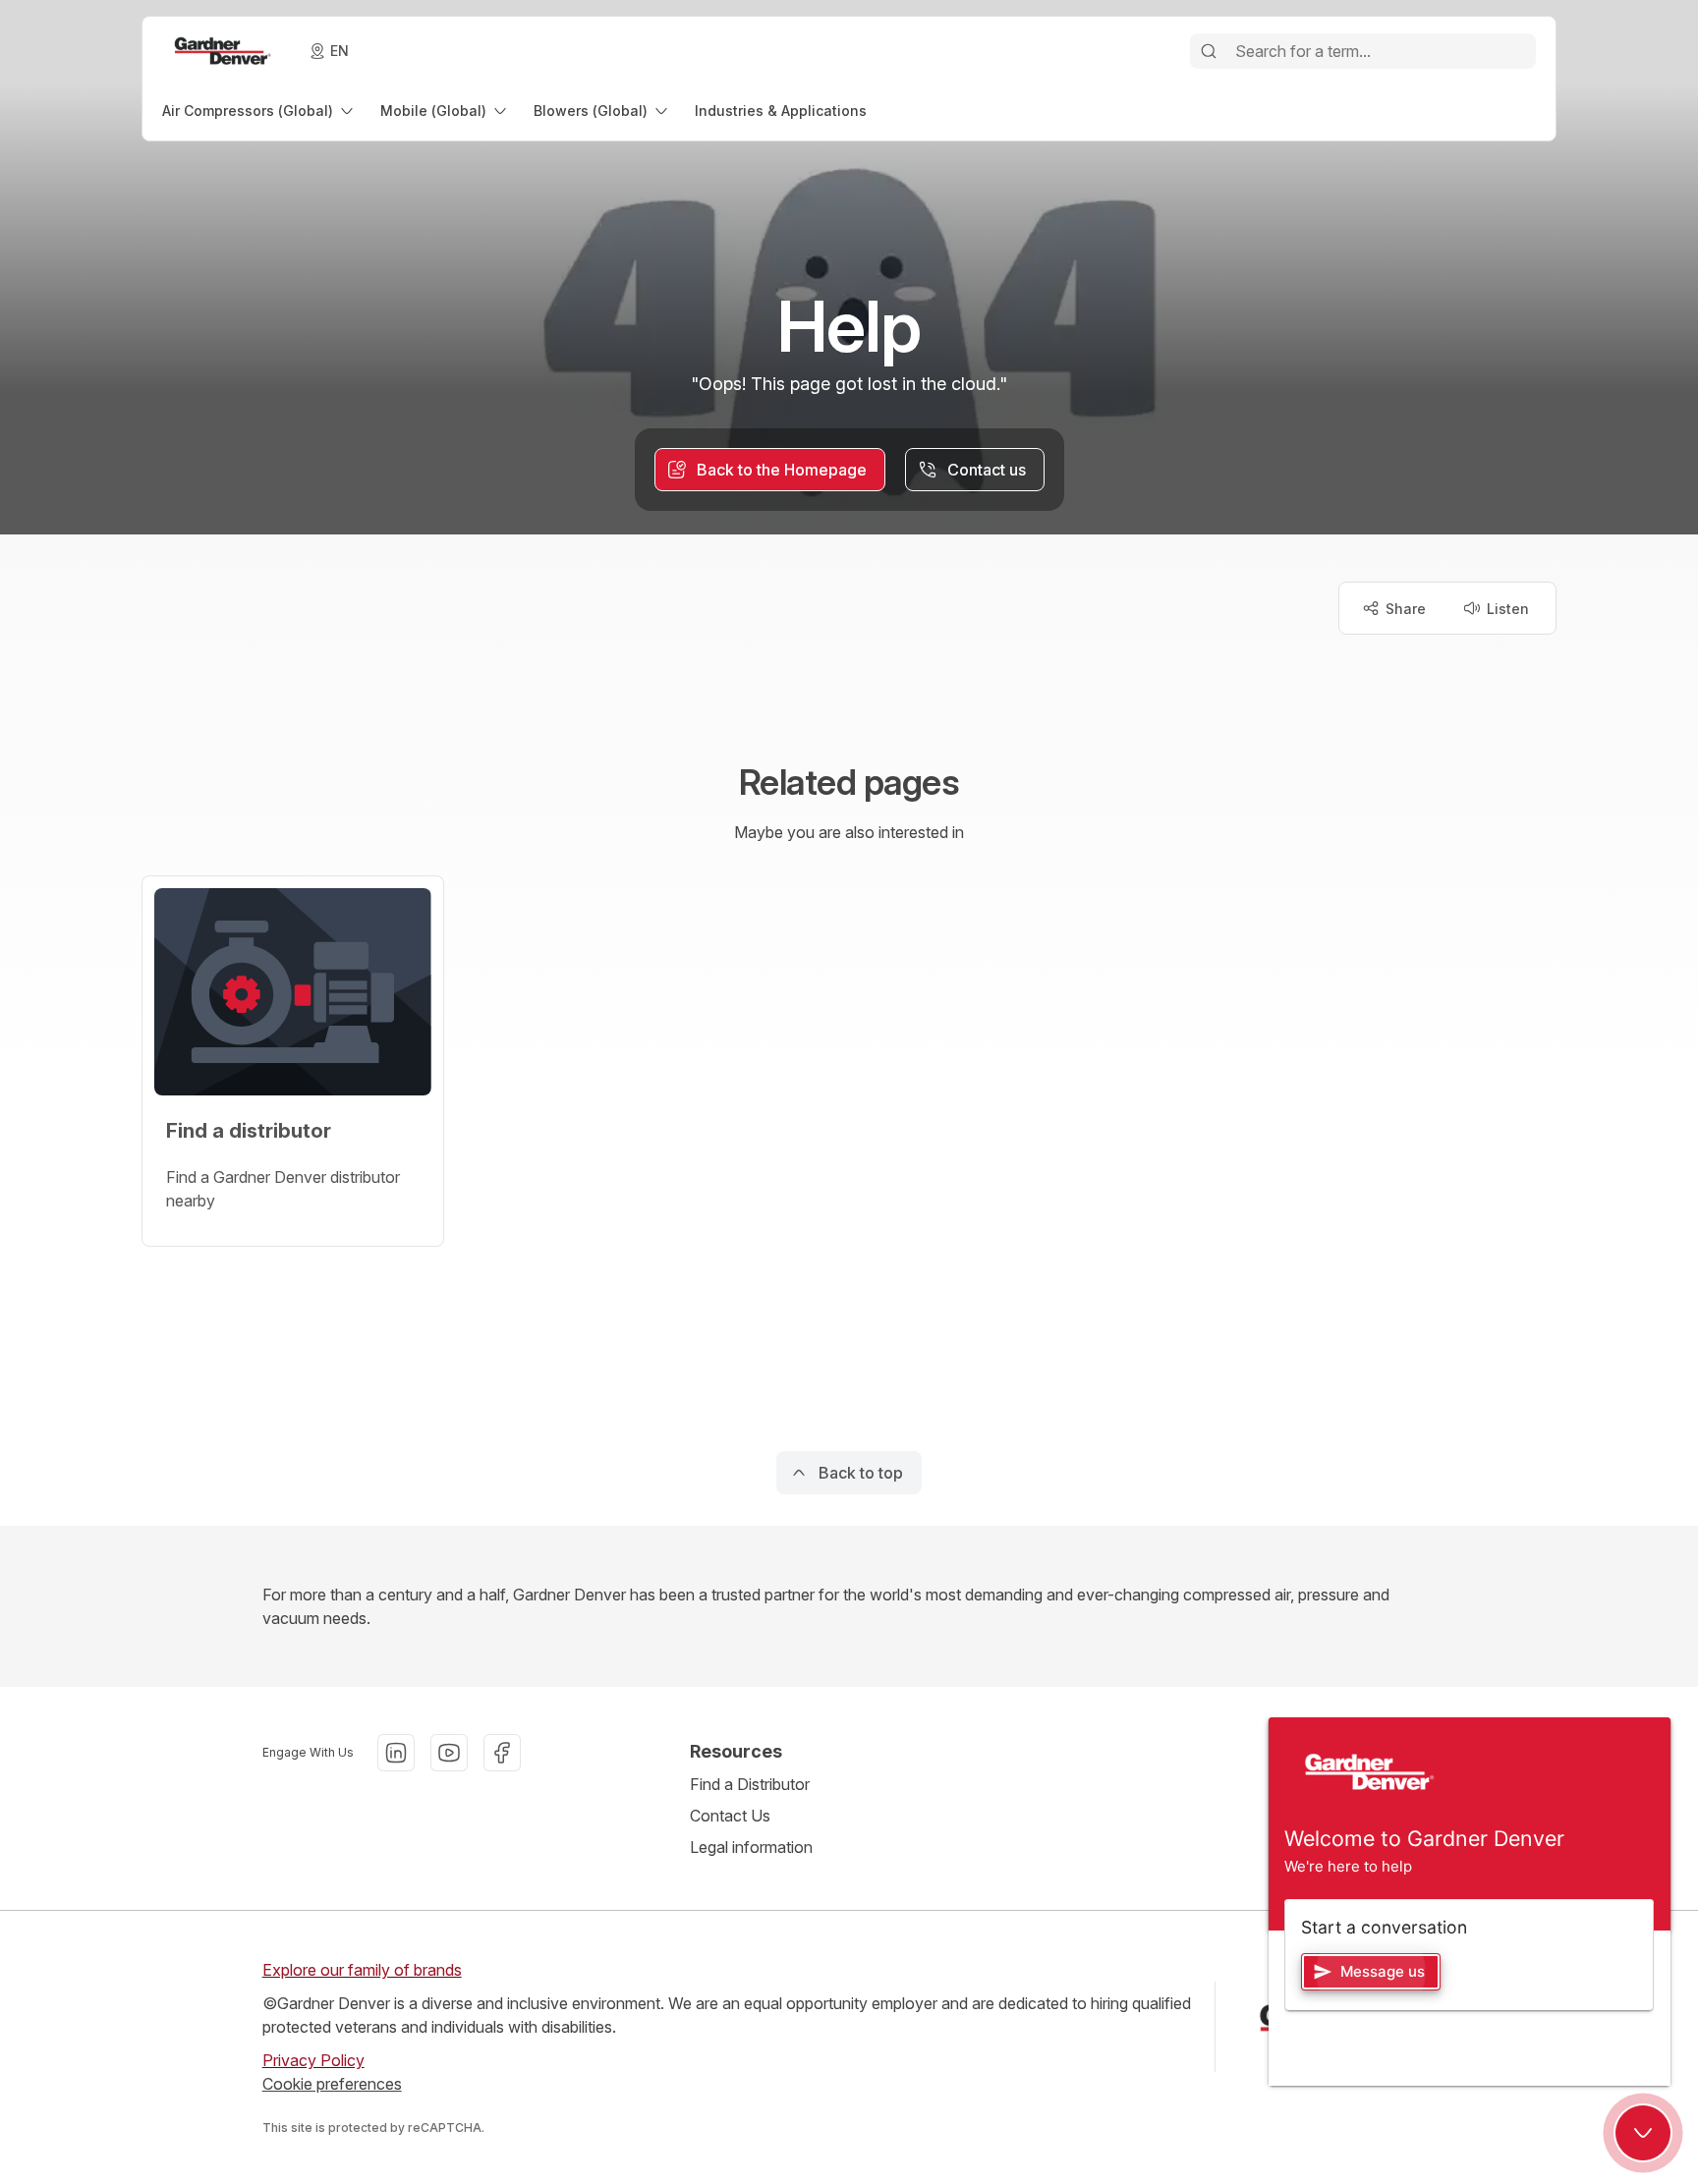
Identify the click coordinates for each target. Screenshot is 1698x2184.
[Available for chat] (1643, 2133)
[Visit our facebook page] (502, 1753)
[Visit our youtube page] (449, 1753)
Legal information (751, 1847)
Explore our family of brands (362, 1970)
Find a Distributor (750, 1784)
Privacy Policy (313, 2060)
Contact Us (730, 1816)
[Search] (1209, 51)
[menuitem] (259, 111)
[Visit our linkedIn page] (396, 1753)
